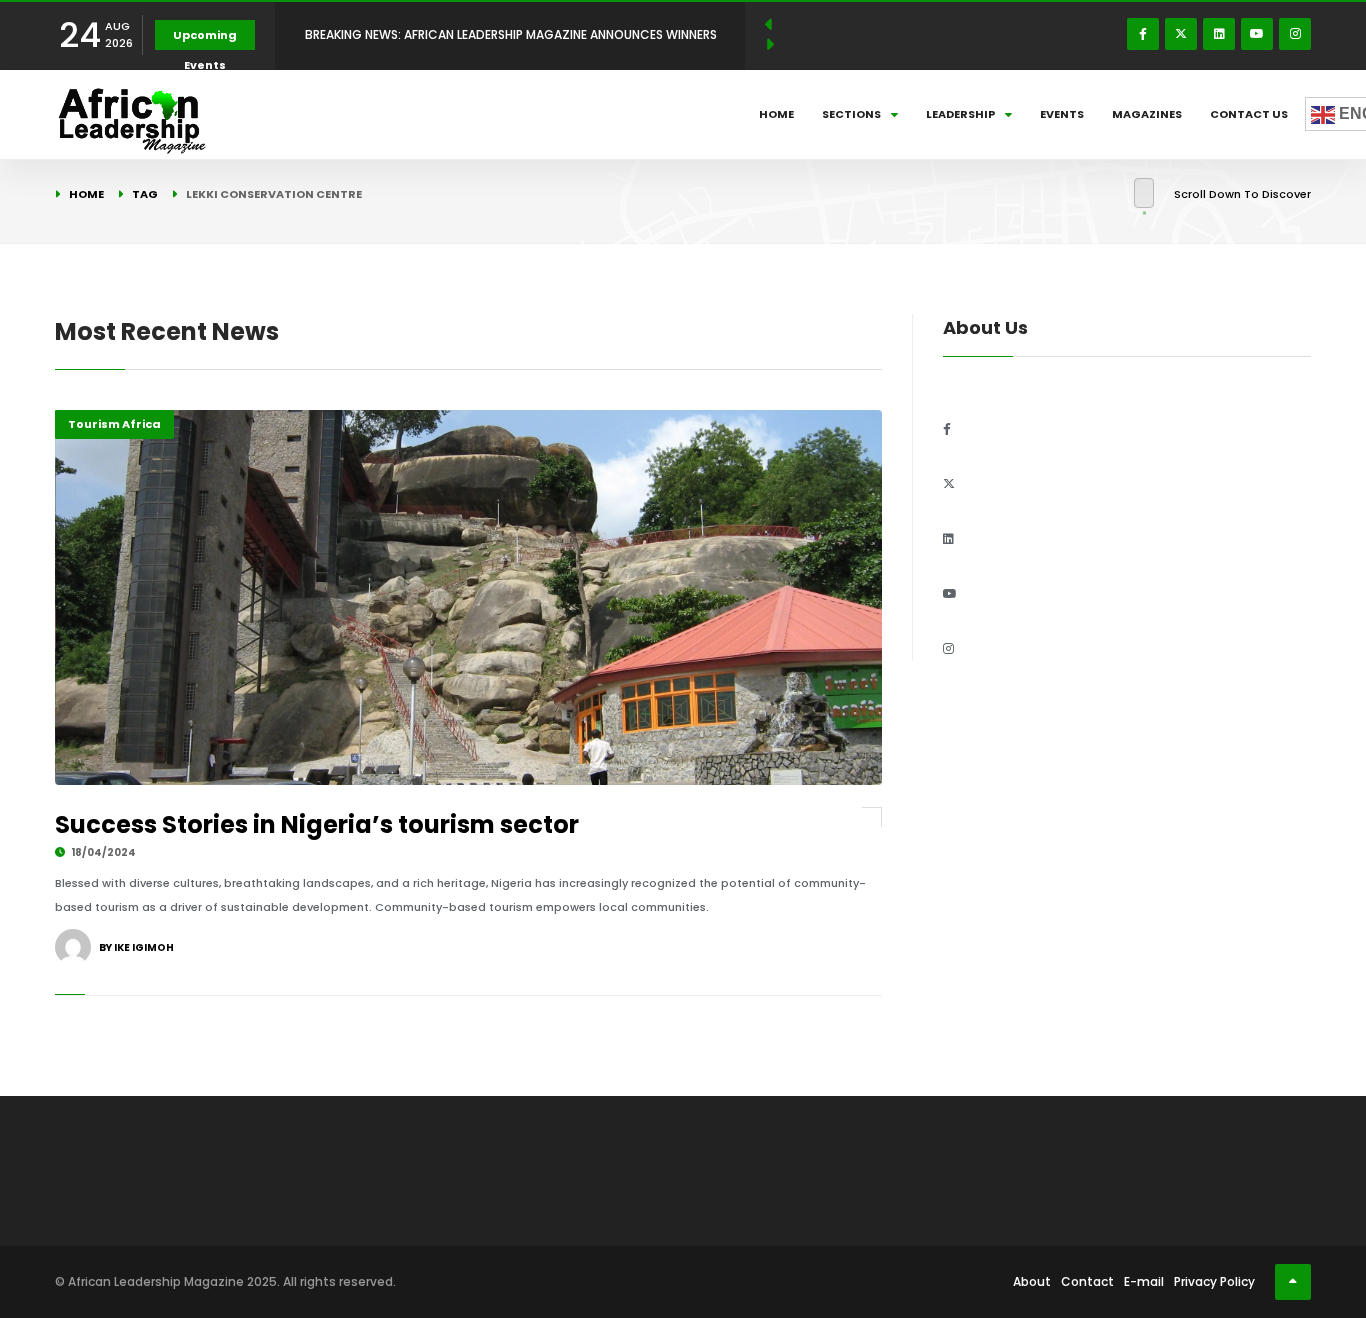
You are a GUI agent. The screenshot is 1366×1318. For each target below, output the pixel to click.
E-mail (1144, 1281)
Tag (145, 194)
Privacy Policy (1214, 1281)
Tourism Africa (114, 424)
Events (1062, 114)
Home (776, 114)
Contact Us (1249, 114)
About (1032, 1281)
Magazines (1147, 114)
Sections (851, 114)
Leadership (960, 114)
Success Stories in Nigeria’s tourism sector (317, 824)
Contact (1087, 1281)
